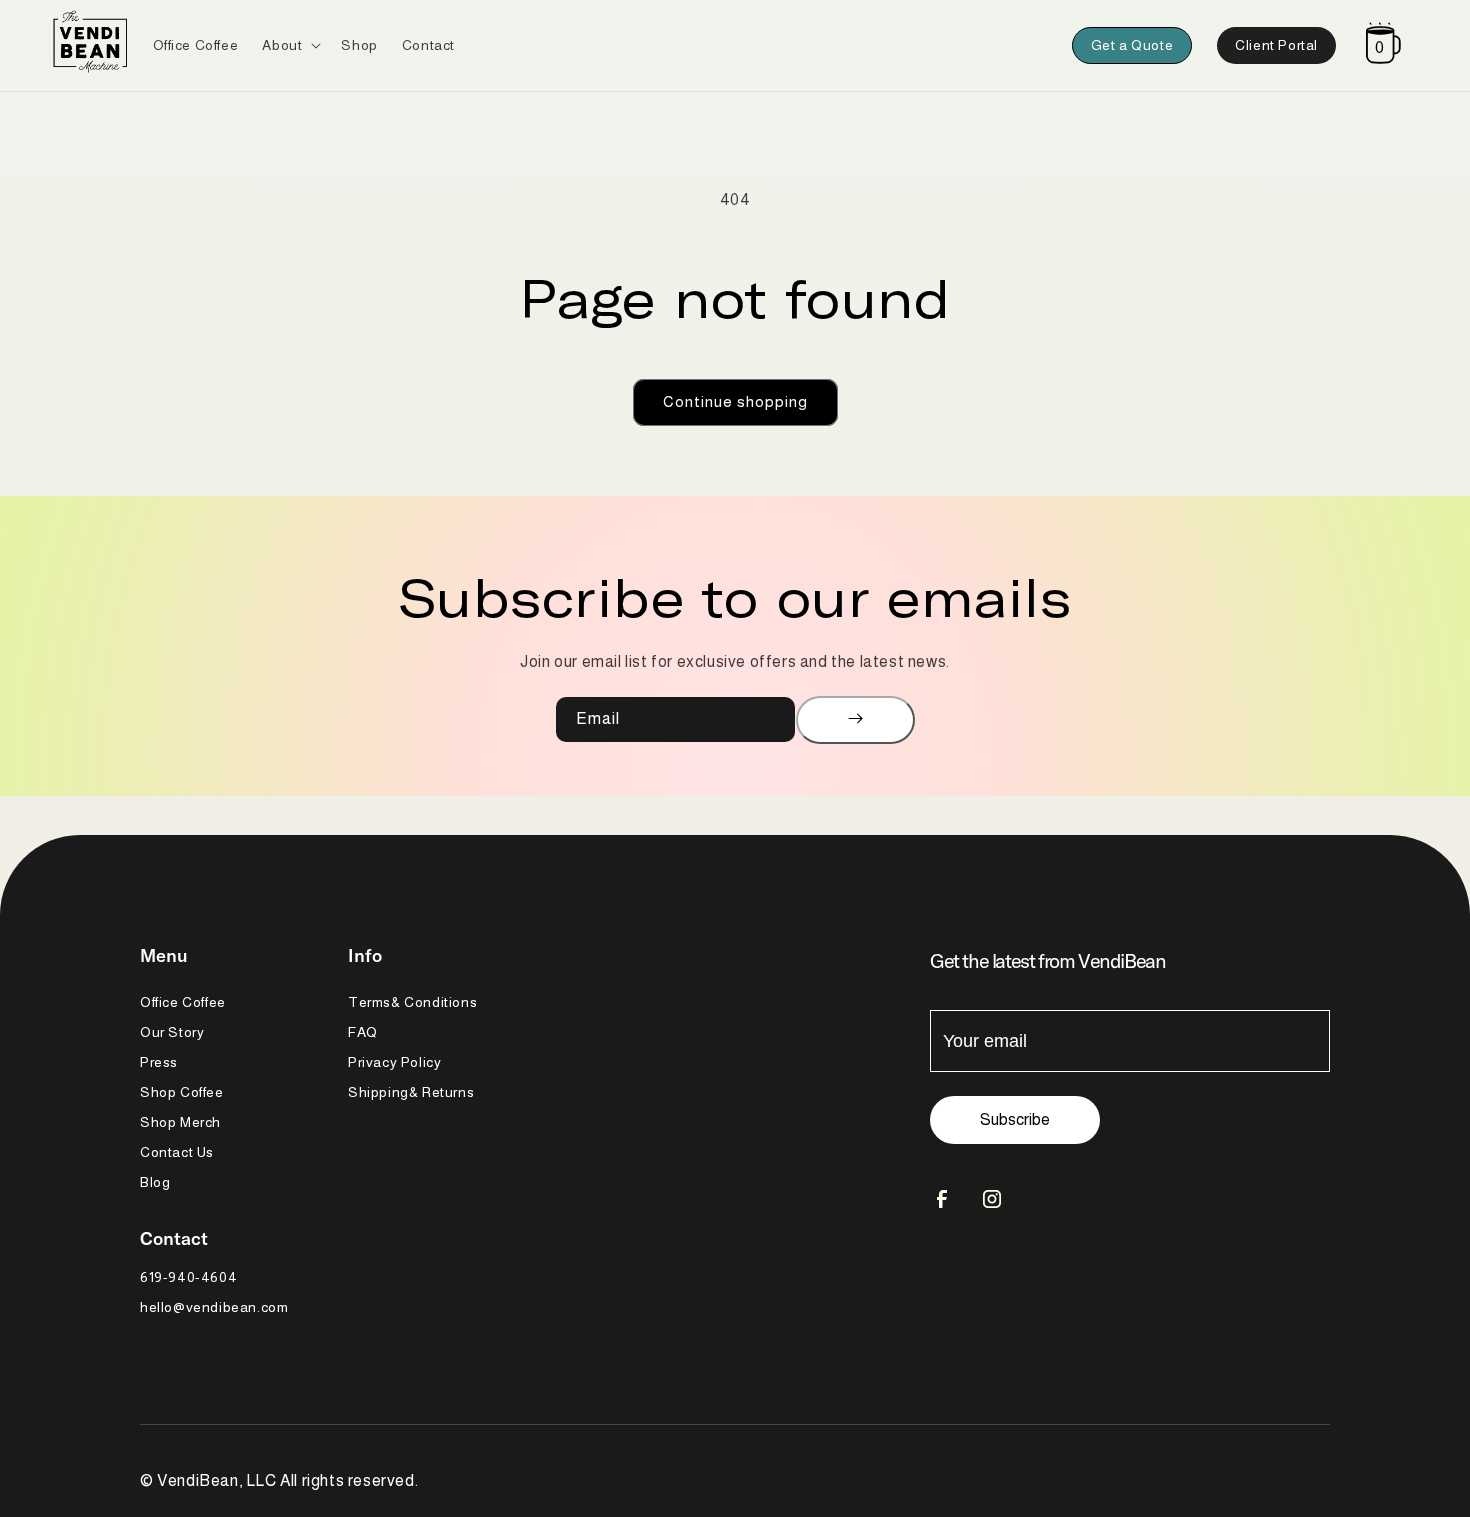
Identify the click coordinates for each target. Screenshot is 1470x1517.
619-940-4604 (188, 1277)
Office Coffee (183, 1002)
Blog (155, 1182)
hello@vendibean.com (214, 1307)
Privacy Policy (394, 1062)
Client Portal (1276, 45)
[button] (289, 45)
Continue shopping (735, 401)
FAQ (363, 1032)
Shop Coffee (182, 1092)
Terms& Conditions (412, 1002)
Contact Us (177, 1152)
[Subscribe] (855, 720)
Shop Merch (180, 1122)
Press (159, 1062)
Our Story (172, 1032)
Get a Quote (1132, 45)
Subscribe (1015, 1119)
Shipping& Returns (411, 1092)
